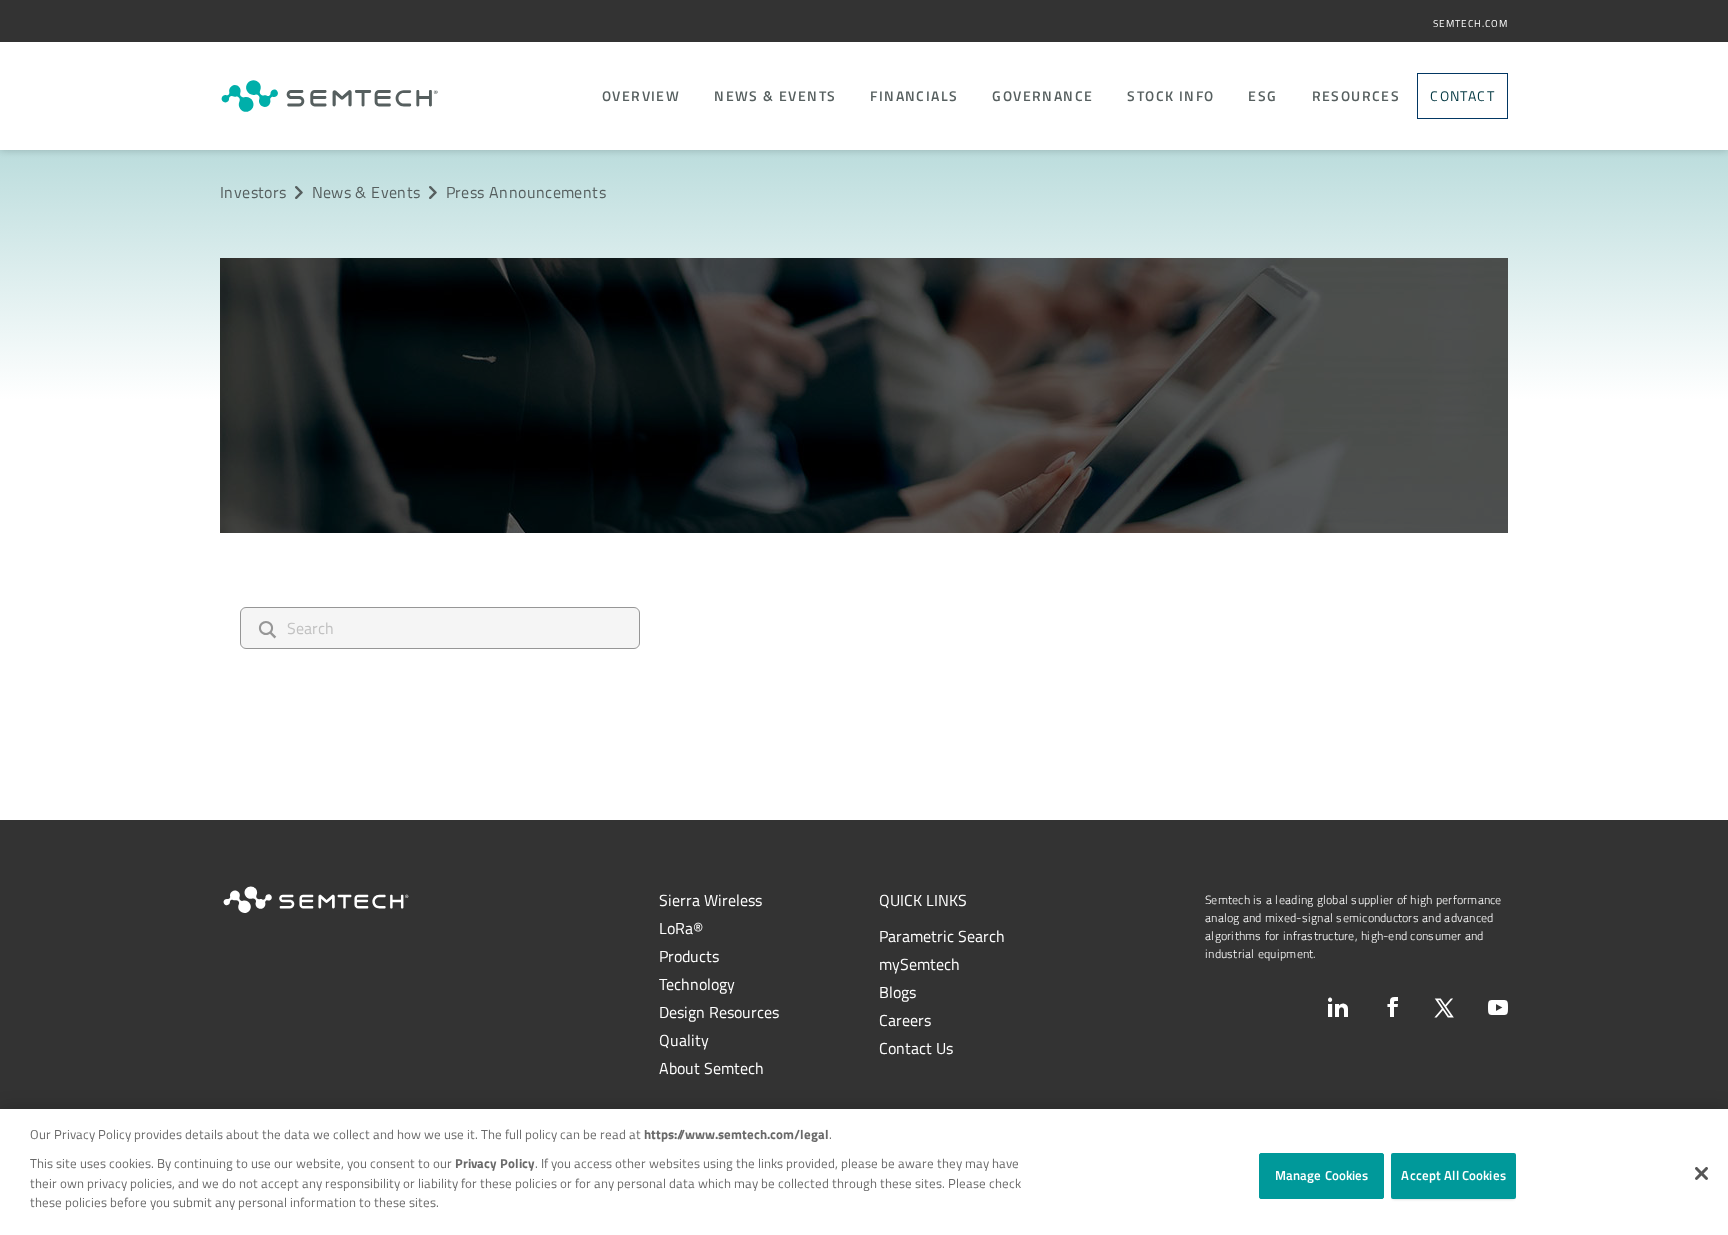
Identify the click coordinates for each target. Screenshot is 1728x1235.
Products (689, 956)
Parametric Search (942, 936)
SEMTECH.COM (1470, 23)
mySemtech (919, 964)
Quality (684, 1040)
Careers (905, 1020)
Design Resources (719, 1012)
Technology (697, 984)
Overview (641, 96)
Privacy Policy (495, 1163)
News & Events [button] (775, 96)
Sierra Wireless (710, 900)
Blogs (897, 992)
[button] (1701, 1173)
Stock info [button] (1170, 96)
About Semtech (711, 1068)
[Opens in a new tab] (1338, 1007)
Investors (253, 192)
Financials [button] (914, 96)
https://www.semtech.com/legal (736, 1134)
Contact (1462, 95)
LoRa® (681, 928)
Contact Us (916, 1048)
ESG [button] (1262, 96)
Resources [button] (1356, 96)
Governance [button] (1042, 96)
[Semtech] (329, 96)
